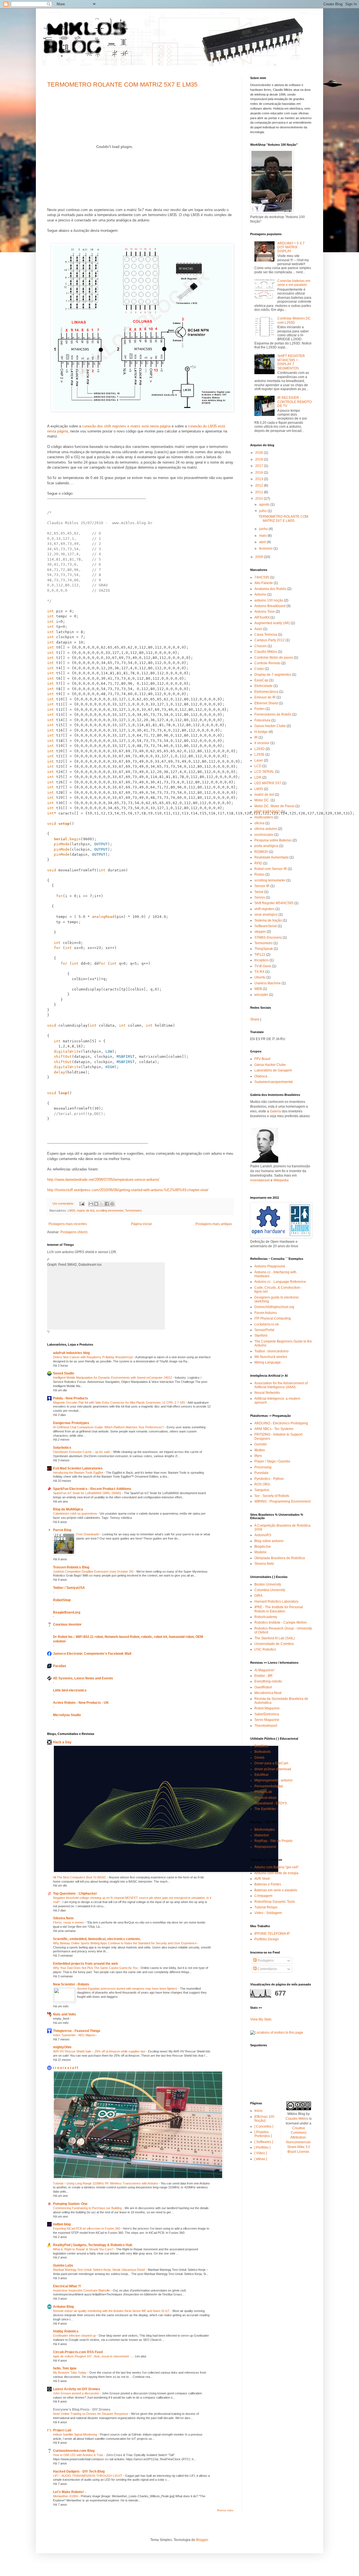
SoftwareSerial (266, 926)
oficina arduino (266, 829)
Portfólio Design (267, 1939)
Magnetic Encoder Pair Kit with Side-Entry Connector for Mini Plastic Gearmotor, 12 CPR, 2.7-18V (119, 1402)
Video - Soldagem (268, 1913)
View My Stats (261, 2019)
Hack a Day (62, 1742)
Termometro (133, 1211)
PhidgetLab (263, 1792)
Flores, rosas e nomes (69, 1922)
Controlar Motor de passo (274, 658)
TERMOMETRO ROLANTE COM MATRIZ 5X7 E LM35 (122, 85)
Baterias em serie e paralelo (276, 1890)
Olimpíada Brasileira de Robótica (280, 1558)
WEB (258, 989)
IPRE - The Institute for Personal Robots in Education (279, 1609)
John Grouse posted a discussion (76, 2393)
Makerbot (262, 1835)
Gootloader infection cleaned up (75, 2336)
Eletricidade (264, 686)
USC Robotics (265, 1649)
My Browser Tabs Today (70, 2373)
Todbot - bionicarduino (271, 1351)
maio (263, 536)
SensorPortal (264, 1330)
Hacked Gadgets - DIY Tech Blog (79, 2471)
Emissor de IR (265, 697)
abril (263, 542)
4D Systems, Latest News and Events (83, 1678)
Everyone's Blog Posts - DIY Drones (82, 2410)
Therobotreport (266, 1726)
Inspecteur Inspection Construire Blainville (82, 2290)
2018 (260, 459)
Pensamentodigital (269, 1786)
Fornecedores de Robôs (273, 714)
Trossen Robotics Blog (71, 1567)
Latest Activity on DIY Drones (77, 2389)
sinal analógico (266, 915)
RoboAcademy (266, 1617)
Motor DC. (262, 800)
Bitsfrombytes (265, 1830)
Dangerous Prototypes (71, 1423)
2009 (260, 557)
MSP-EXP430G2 (267, 812)
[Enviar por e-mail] (91, 1204)
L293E (259, 754)
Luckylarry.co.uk (267, 1324)
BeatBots (261, 1746)
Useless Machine (268, 983)
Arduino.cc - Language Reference (280, 1282)
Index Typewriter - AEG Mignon (75, 2035)
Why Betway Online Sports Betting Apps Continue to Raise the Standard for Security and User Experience (125, 1943)
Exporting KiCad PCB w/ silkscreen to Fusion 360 (87, 2228)
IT (273, 1039)
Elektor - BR (264, 1676)
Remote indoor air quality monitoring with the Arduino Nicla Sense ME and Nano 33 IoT (112, 2311)
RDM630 (261, 852)
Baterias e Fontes (268, 1884)
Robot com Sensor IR (271, 869)
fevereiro (266, 548)
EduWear (262, 1775)
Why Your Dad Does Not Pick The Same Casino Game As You (96, 1968)
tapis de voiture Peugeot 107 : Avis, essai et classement (91, 2356)
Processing (263, 1467)
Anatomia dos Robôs (270, 589)
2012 (260, 485)
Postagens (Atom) (74, 1232)
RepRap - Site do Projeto (273, 1841)
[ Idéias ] (261, 2159)
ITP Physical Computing (273, 1318)
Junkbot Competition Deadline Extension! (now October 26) (94, 1571)
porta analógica (266, 846)
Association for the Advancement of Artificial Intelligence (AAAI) (281, 1385)
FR (263, 1039)
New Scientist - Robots (71, 1984)
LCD (258, 766)
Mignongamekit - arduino (273, 1780)
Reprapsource (265, 1847)
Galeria (275, 1111)
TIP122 (260, 955)
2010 (260, 499)
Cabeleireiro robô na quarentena (75, 1513)
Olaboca (261, 1076)
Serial (259, 892)
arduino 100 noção (269, 600)
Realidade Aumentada (271, 857)
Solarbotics (62, 1448)
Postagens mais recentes (68, 1224)
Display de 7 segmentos (273, 675)
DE (269, 1039)
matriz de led (86, 1211)
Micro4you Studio (67, 1715)
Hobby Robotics (66, 2331)
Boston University (268, 1584)
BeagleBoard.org (67, 1612)
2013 (260, 479)
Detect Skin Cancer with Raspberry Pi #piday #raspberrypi (93, 1357)
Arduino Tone (265, 612)
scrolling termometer (110, 1211)
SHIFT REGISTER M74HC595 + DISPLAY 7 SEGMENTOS (291, 362)
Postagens (265, 1961)
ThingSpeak (264, 949)
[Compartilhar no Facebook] (107, 1204)
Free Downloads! (88, 1534)
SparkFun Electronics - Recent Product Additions (92, 1489)
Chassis (261, 646)
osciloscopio (264, 835)
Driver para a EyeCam (271, 1763)
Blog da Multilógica (68, 1509)
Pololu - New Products (71, 1398)
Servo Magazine (267, 1720)
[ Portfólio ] (262, 2147)
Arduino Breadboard (270, 606)
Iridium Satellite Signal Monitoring (75, 2434)
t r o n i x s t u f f (65, 2068)
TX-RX (259, 972)
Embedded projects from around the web (85, 1964)
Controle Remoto (267, 663)
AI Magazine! (264, 1670)
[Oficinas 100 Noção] (264, 2119)
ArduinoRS (263, 1535)
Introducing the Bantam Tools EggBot (79, 1473)
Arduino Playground (270, 1266)
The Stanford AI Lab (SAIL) (275, 1638)
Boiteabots (263, 1752)
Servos (260, 897)
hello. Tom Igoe (65, 2368)
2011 (260, 492)
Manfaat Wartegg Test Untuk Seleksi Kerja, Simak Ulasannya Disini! (99, 2270)
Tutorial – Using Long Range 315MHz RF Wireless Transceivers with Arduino (106, 2183)
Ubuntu (260, 977)
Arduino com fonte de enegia (276, 1873)
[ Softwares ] (264, 2142)
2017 (260, 466)
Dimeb (259, 1758)
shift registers (264, 909)
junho (264, 529)
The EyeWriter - (266, 1809)
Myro (258, 1456)
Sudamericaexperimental (274, 1082)
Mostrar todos (225, 2510)
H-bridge (261, 732)
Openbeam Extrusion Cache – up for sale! (82, 1452)
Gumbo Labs (63, 2265)
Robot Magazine (267, 1708)
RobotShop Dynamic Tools (275, 1902)
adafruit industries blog (71, 1353)
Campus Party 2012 (270, 640)
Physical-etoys (265, 1798)
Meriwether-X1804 (66, 2496)
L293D (260, 749)
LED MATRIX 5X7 (268, 783)
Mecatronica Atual (268, 1693)
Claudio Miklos (266, 652)
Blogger (202, 2540)
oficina (259, 823)
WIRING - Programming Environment (282, 1501)
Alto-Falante (264, 583)
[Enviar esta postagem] (82, 1203)
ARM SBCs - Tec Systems (274, 1429)
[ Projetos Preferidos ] (263, 2134)
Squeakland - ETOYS (271, 1803)
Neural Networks (267, 1393)
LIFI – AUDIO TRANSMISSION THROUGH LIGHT (88, 2476)
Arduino (260, 594)
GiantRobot (263, 1687)
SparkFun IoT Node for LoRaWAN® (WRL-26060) (88, 1493)
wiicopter (261, 995)
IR (256, 737)
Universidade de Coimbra (274, 1644)
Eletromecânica (266, 692)
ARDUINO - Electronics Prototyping (281, 1423)
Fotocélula (262, 720)
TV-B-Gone (263, 966)
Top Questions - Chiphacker (75, 1894)
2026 (260, 453)
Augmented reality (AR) (272, 623)
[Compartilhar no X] (102, 1204)
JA (278, 1039)
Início (258, 2111)
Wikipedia (281, 1180)
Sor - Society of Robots (272, 1496)
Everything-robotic (268, 1681)
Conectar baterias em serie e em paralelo (294, 283)
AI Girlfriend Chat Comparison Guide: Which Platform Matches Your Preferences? (109, 1427)
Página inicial (141, 1224)
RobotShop (62, 1600)
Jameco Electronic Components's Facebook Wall (92, 1654)
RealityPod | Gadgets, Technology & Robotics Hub (93, 2245)
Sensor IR (262, 886)
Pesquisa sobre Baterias (273, 840)
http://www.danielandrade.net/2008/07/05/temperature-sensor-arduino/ (103, 1180)
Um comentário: (64, 1203)
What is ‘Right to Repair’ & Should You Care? (84, 2249)
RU (283, 1039)
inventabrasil (260, 1180)
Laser (259, 760)
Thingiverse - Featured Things (77, 2031)
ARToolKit (262, 617)
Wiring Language (268, 1362)
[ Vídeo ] (261, 2153)
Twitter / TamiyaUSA (69, 1588)
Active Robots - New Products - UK (81, 1703)
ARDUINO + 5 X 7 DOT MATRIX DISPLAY (291, 247)
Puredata (261, 1473)
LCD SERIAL (264, 772)
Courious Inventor (67, 1624)
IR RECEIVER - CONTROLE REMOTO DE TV (294, 402)
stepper (260, 932)
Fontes (260, 709)
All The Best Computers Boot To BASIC (80, 1877)
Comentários (267, 1969)
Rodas (259, 874)
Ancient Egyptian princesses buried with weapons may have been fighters (128, 1989)
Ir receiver (262, 743)
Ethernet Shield (266, 703)
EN (253, 1039)
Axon (258, 629)
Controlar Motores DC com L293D (294, 320)
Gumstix (261, 1444)
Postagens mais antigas (214, 1224)
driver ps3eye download (273, 1769)
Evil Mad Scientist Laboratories (78, 1468)
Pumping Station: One (70, 2204)
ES (258, 1039)
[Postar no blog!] (96, 1204)
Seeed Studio (64, 1373)
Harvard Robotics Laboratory (276, 1601)
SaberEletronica (267, 1714)
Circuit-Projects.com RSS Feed (78, 2352)
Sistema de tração (268, 920)
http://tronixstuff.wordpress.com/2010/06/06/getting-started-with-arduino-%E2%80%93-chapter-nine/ (128, 1190)
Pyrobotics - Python (269, 1479)
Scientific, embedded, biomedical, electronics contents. (97, 1939)
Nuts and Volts (65, 2014)
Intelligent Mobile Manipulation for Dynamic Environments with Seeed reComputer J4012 (113, 1378)
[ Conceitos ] (264, 2126)
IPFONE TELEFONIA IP (272, 1934)
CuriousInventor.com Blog (74, 2451)
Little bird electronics (70, 1690)
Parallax (60, 1666)
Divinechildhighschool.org (274, 1307)
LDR (258, 777)
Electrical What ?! (67, 2286)
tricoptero (262, 960)
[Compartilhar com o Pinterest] (112, 1204)
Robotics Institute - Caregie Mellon (281, 1623)
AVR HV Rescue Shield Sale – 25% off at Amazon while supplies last (100, 2051)
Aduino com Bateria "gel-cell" (277, 1867)
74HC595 (262, 577)
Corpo (259, 669)
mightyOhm (62, 2047)
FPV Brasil (262, 1059)
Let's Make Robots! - (69, 2492)
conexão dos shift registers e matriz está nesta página (126, 426)
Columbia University (270, 1590)
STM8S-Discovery (268, 938)
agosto (265, 504)
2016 (260, 473)
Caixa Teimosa (266, 635)
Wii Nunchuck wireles (271, 1357)
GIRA (258, 1596)
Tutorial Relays (266, 1907)
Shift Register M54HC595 (274, 903)
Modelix (260, 1552)
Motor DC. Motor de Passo (274, 806)
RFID (258, 863)
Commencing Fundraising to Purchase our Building (88, 2208)
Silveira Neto (63, 1918)
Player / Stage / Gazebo (272, 1461)
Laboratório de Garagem (273, 1070)
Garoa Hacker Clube (270, 726)
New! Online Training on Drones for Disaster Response (91, 2414)
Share (255, 1019)
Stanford (261, 1336)
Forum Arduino (266, 1313)
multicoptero (264, 817)
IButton (260, 1450)
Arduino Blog (63, 2307)
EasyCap (261, 680)
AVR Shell (262, 1879)
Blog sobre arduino (269, 1541)
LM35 (71, 1211)
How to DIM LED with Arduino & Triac (79, 2455)
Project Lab (62, 2430)
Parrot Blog (62, 1530)
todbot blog (62, 2224)
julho (263, 511)
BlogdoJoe (263, 1547)
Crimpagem (263, 1896)
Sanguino (262, 1490)
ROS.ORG (262, 1484)
